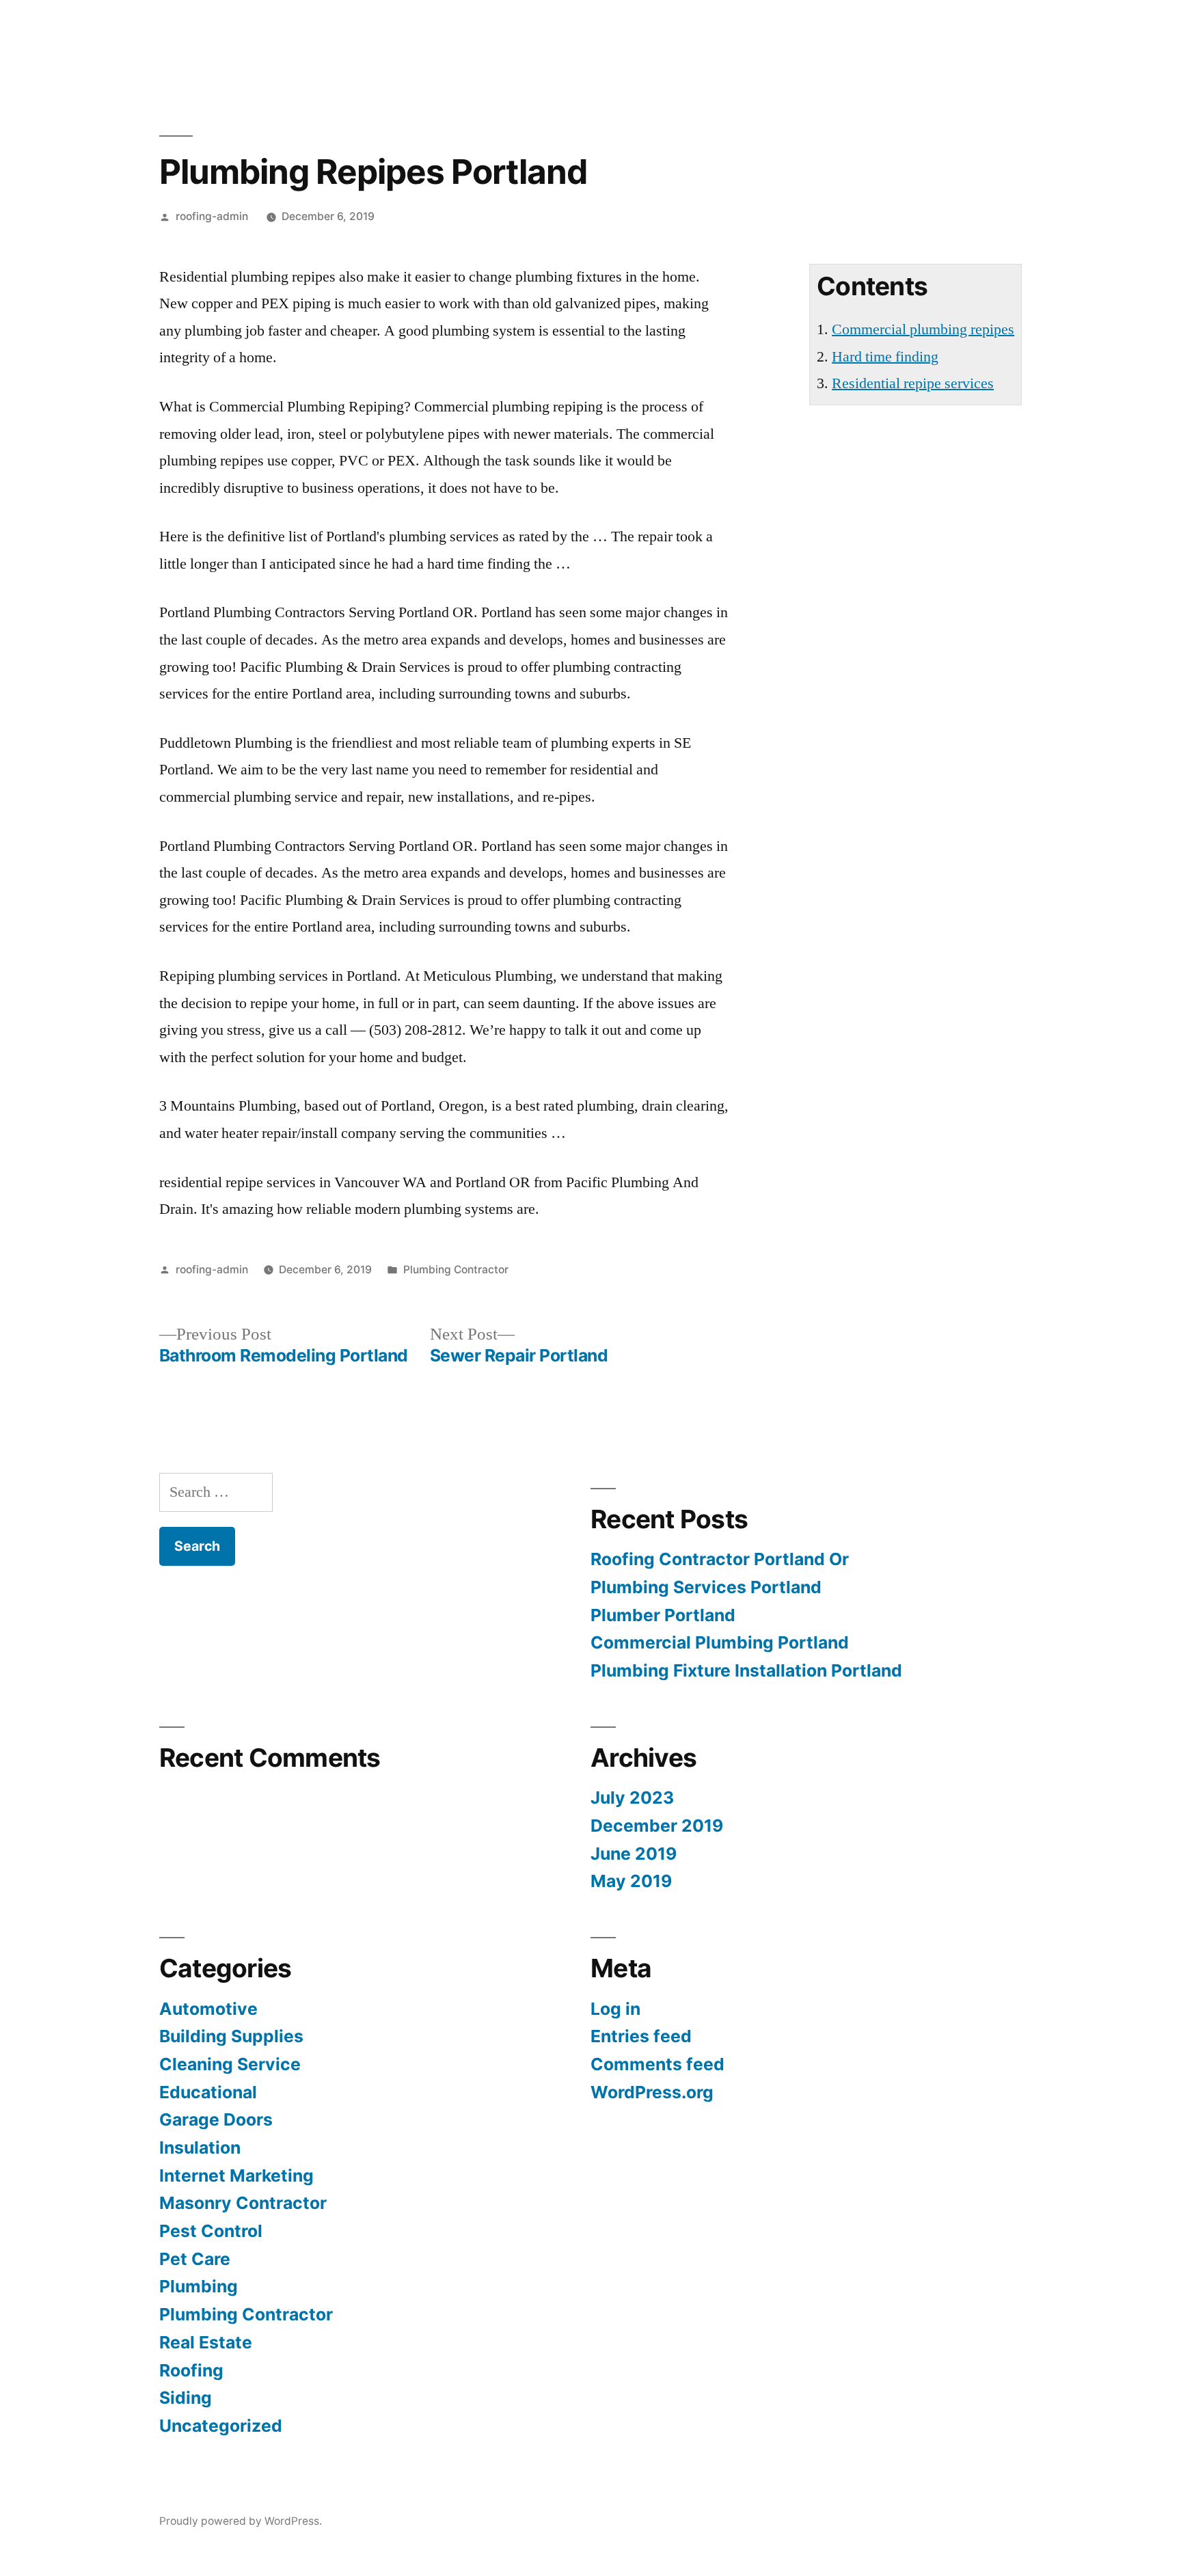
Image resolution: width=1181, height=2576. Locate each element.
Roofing (191, 2370)
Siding (186, 2398)
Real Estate (206, 2342)
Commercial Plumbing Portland (720, 1642)
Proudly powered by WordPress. (241, 2521)
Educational (208, 2092)
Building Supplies (231, 2036)
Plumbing (199, 2286)
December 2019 (657, 1826)
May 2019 (631, 1881)
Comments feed (657, 2064)
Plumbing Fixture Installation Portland (746, 1670)
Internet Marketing (236, 2175)
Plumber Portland (663, 1615)
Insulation (200, 2147)
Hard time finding (885, 357)
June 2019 (634, 1854)
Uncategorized (221, 2426)
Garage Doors (216, 2119)
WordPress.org (652, 2092)
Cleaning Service (230, 2064)
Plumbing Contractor (456, 1270)
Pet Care (195, 2259)
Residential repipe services (913, 383)
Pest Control (211, 2231)
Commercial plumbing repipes (923, 329)
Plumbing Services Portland (706, 1587)
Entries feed (641, 2036)
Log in (615, 2009)
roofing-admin (212, 216)
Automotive (208, 2009)
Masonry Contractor (243, 2203)
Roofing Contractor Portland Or (720, 1559)
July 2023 (632, 1798)
